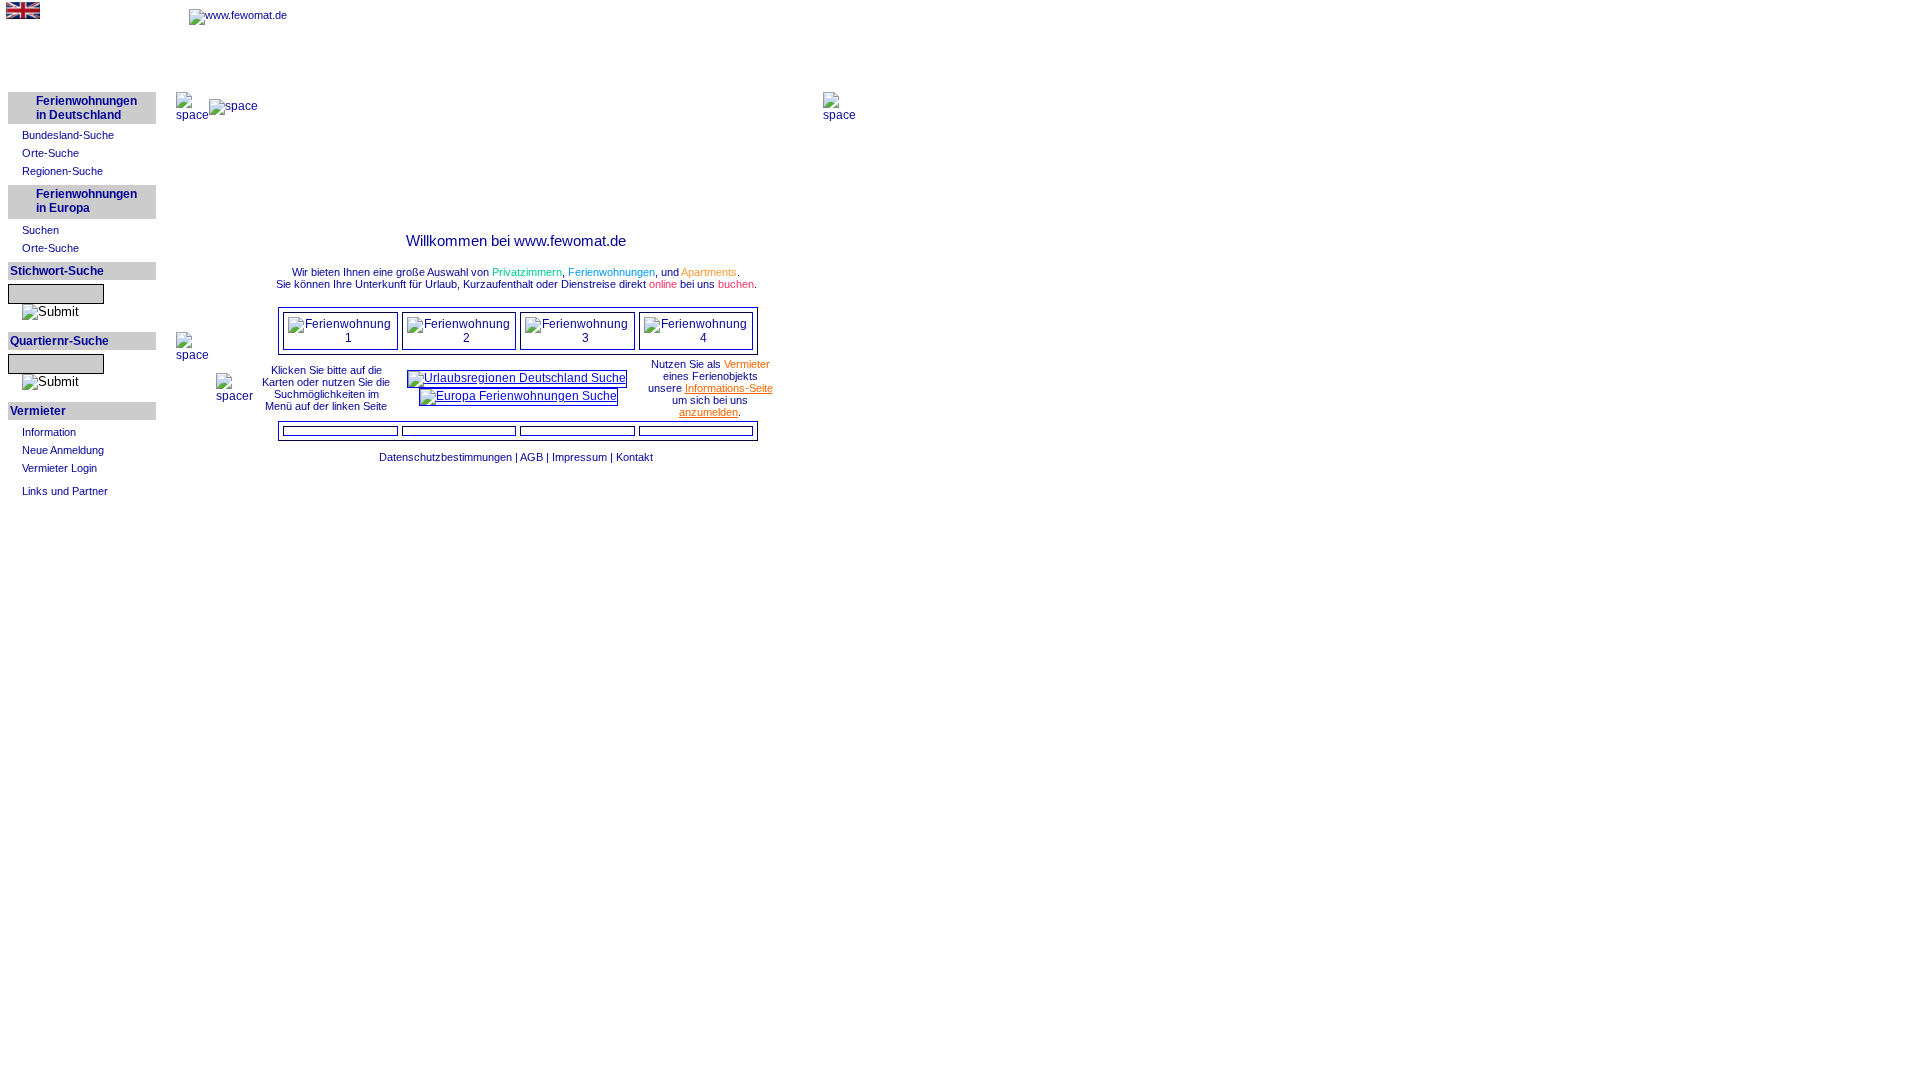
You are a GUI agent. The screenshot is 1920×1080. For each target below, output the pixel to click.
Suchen (40, 230)
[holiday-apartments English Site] (23, 15)
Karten (278, 382)
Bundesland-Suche (68, 135)
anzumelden (708, 412)
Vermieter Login (59, 468)
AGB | (536, 457)
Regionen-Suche (62, 171)
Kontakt (634, 457)
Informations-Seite (729, 388)
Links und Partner (65, 491)
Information (49, 432)
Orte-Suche (50, 153)
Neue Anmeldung (63, 450)
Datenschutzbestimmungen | (449, 457)
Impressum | (584, 457)
